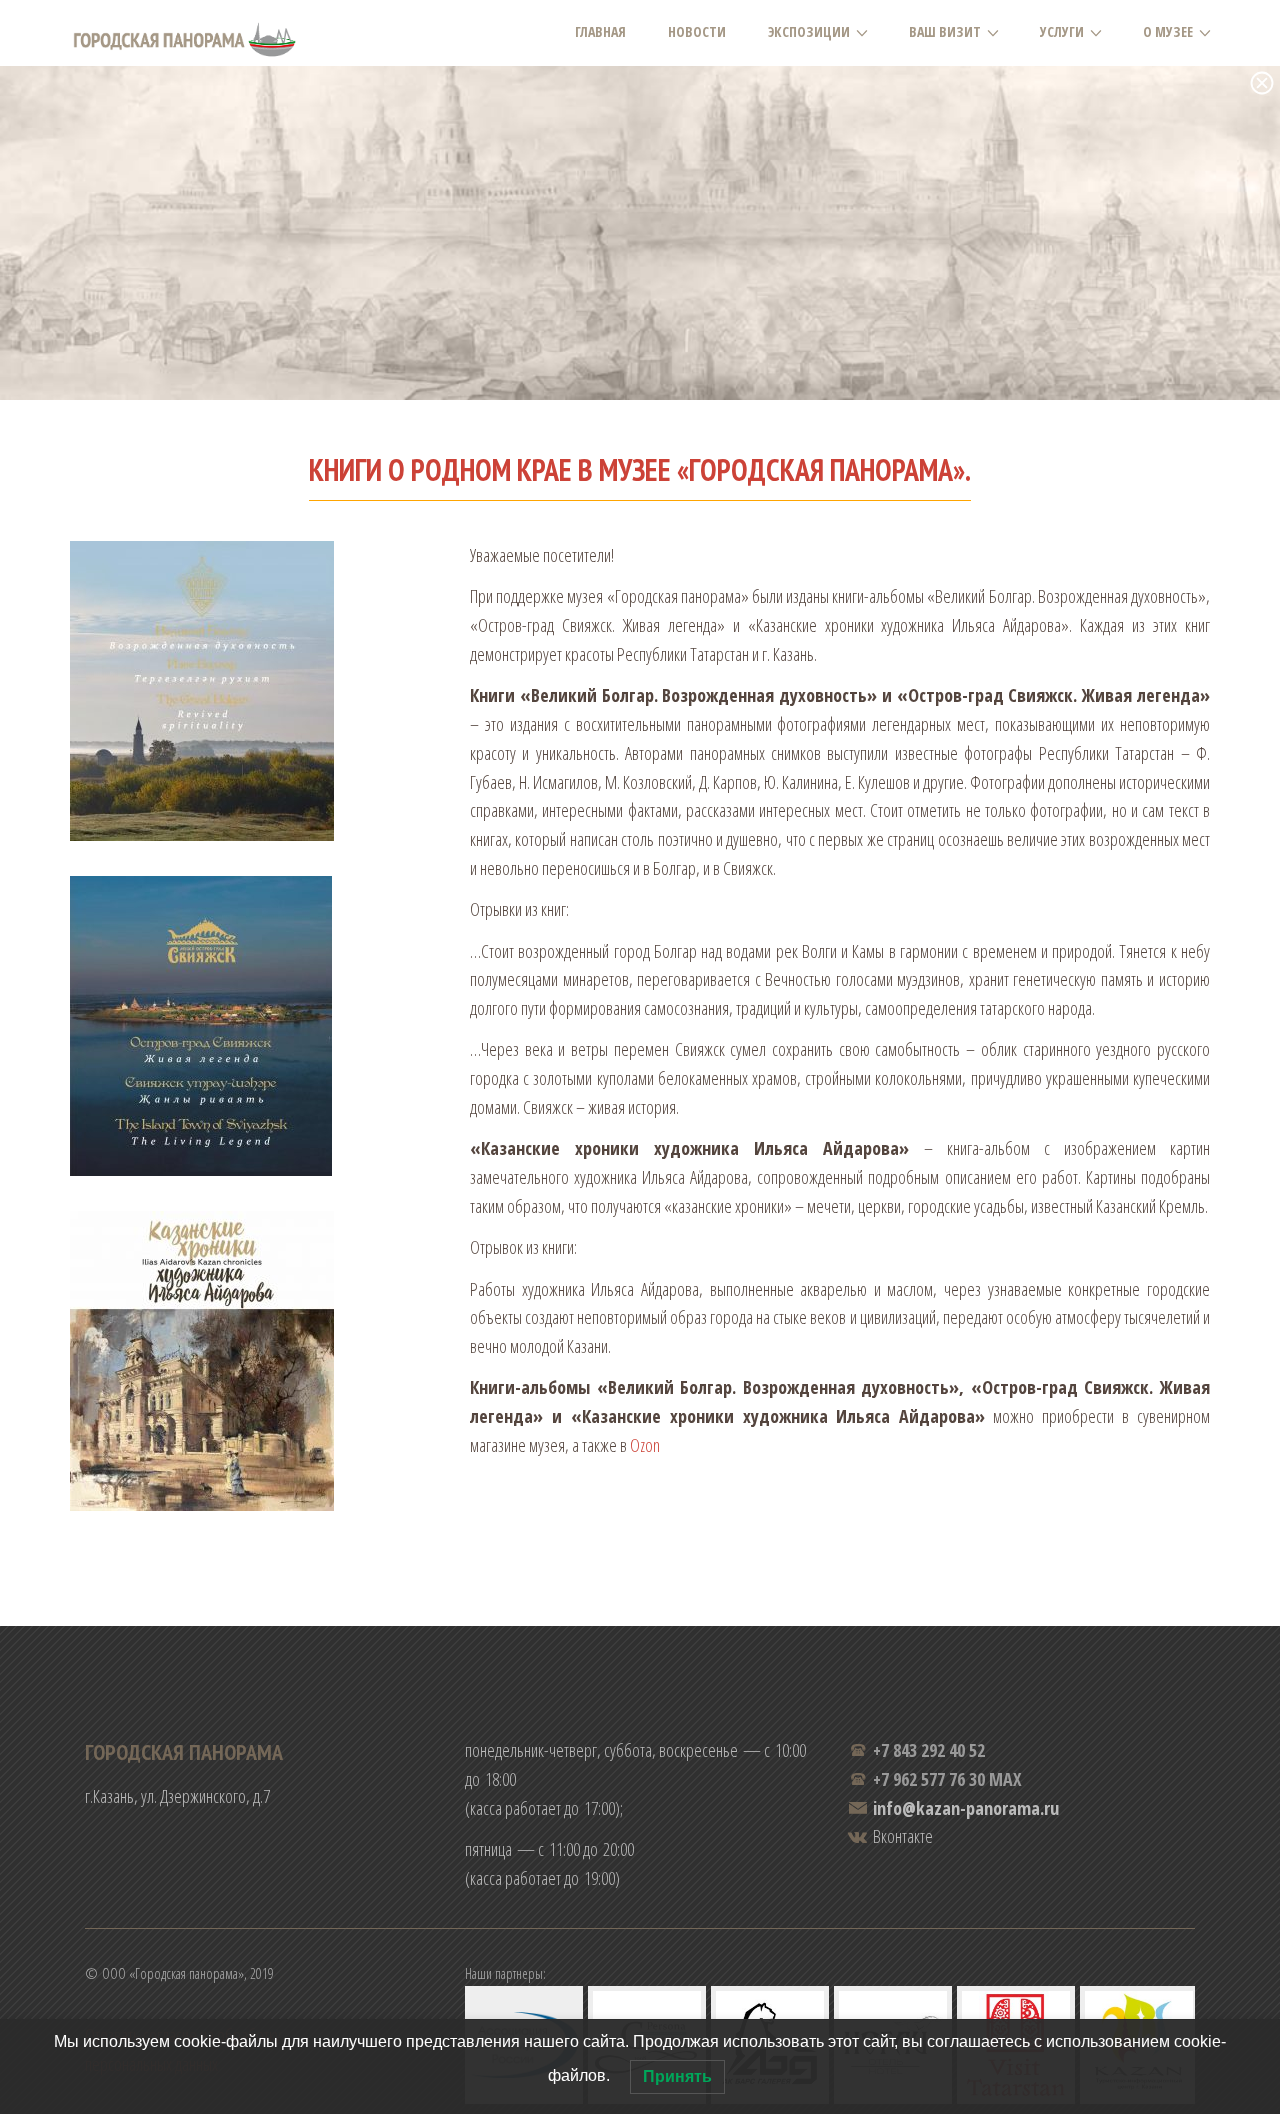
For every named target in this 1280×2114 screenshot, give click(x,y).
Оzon (645, 1445)
